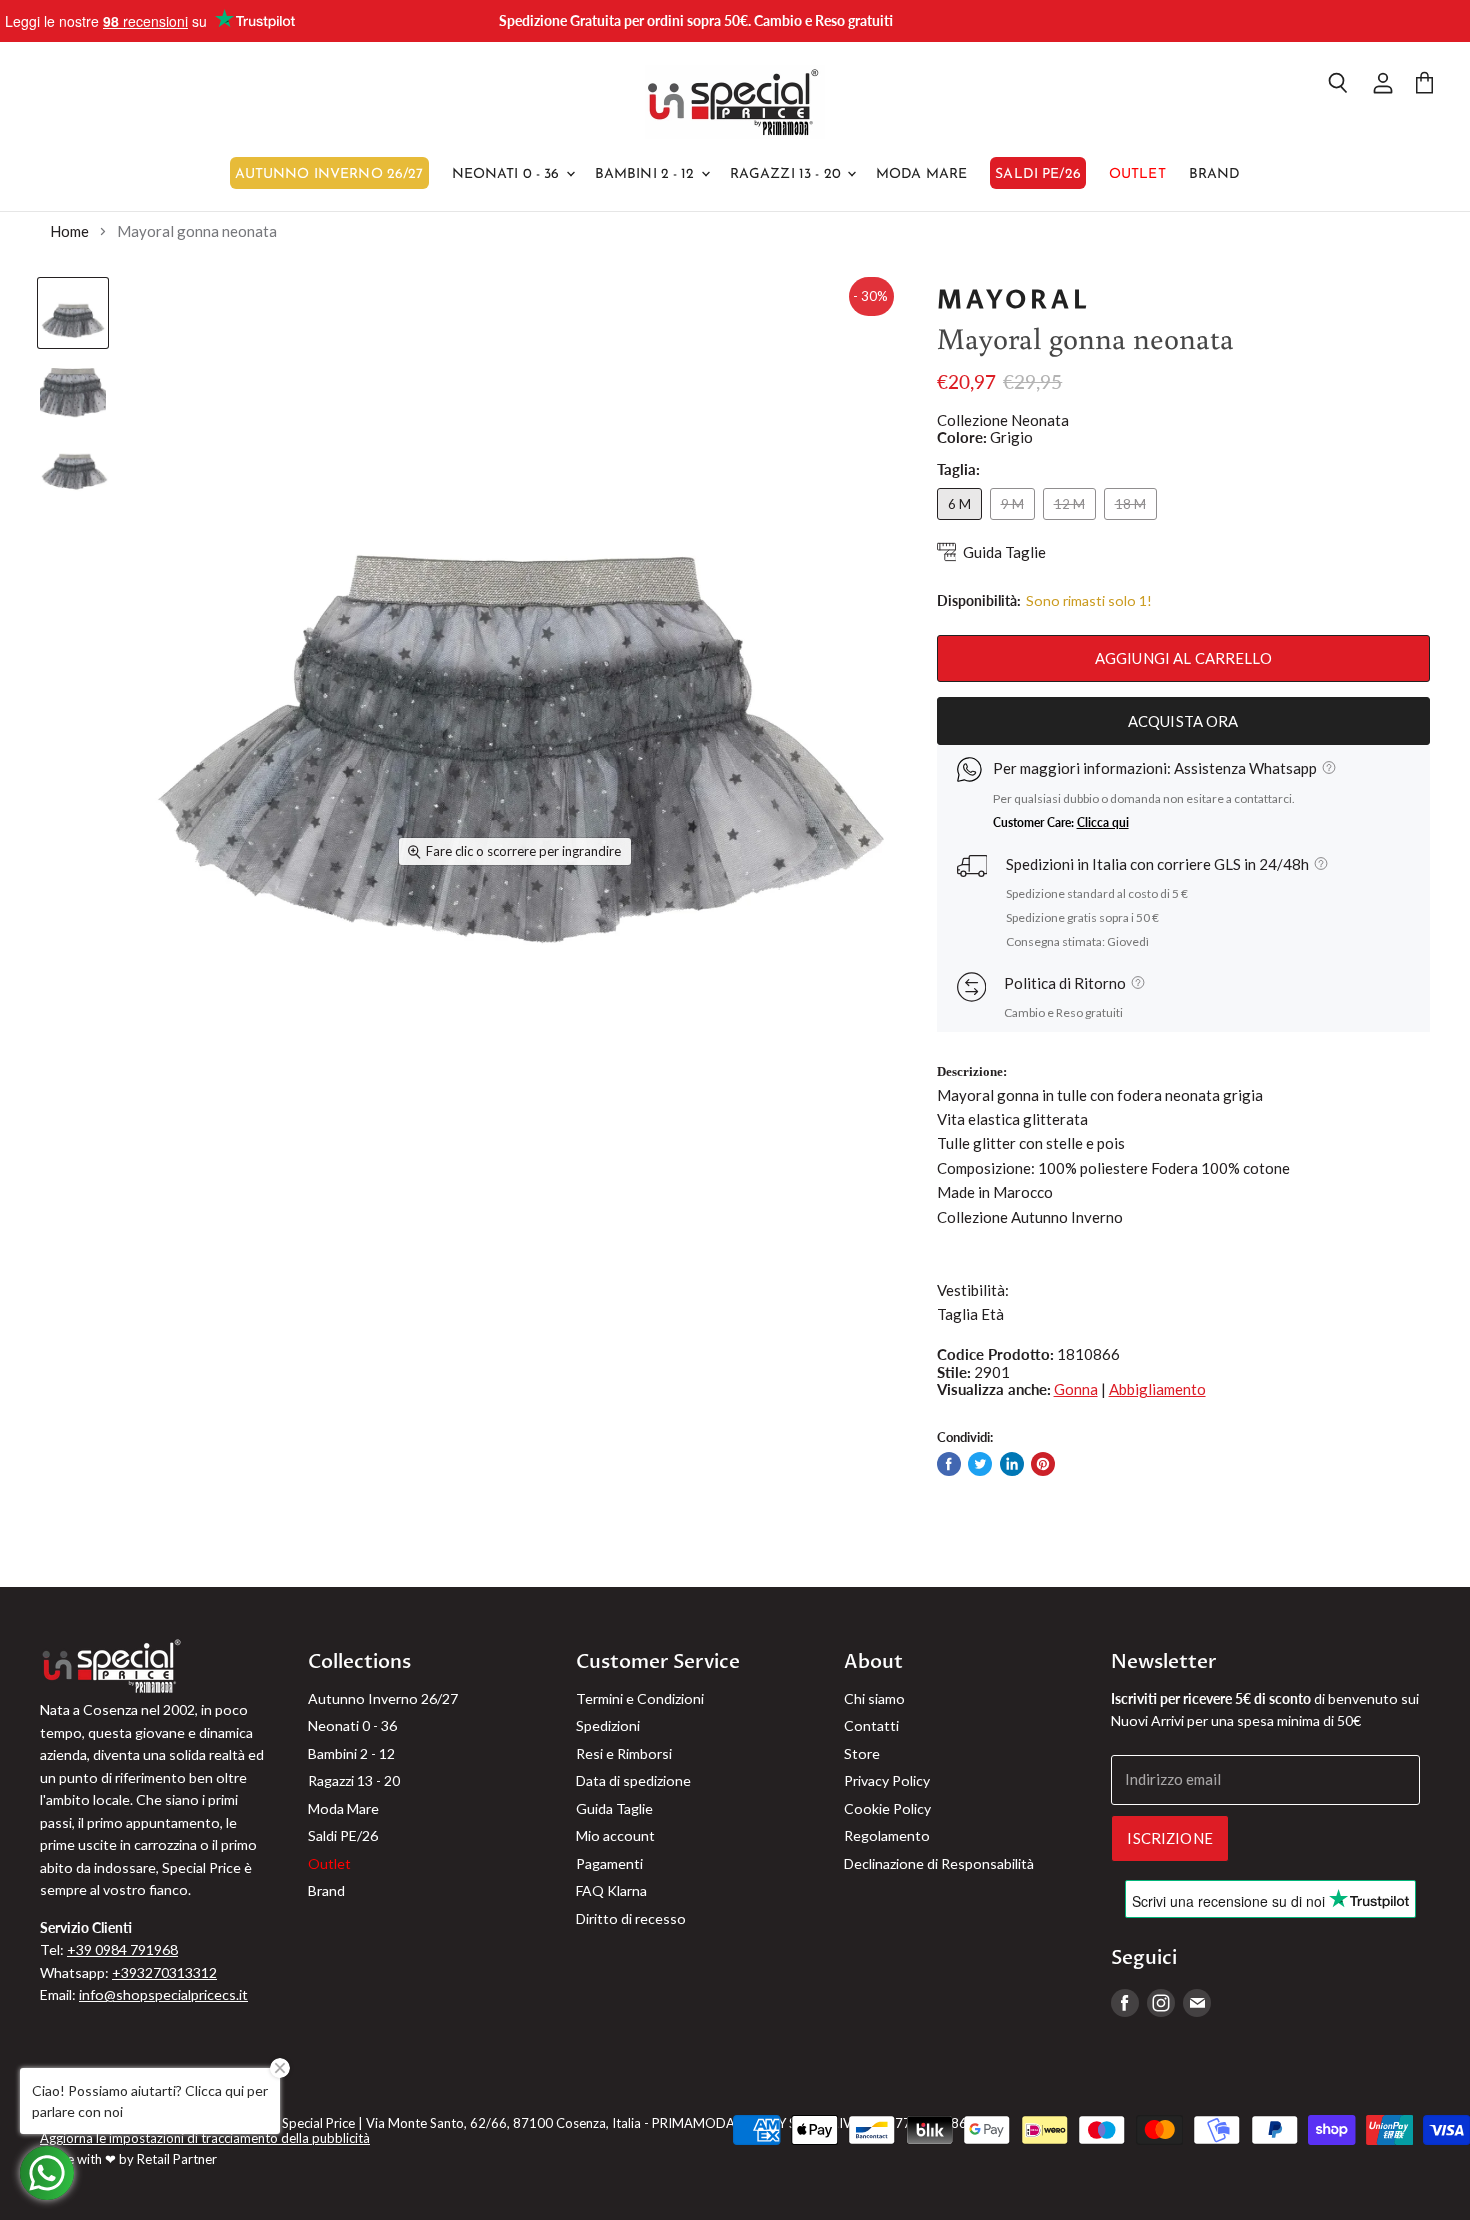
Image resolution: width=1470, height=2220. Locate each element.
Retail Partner (177, 2159)
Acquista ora (1183, 721)
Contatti (871, 1725)
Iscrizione (1170, 1838)
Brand (1215, 174)
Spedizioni (608, 1725)
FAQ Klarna (611, 1890)
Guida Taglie (1004, 552)
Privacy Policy (887, 1780)
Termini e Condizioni (640, 1698)
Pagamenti (609, 1863)
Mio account (615, 1835)
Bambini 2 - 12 (647, 174)
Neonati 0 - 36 (508, 174)
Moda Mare (921, 174)
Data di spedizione (633, 1780)
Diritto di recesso (631, 1918)
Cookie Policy (887, 1808)
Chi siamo (874, 1698)
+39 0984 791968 (122, 1949)
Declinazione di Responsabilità (939, 1863)
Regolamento (887, 1835)
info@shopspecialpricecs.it (163, 1994)
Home (69, 231)
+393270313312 (164, 1972)
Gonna (1076, 1389)
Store (862, 1753)
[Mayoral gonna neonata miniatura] (73, 313)
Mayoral (1014, 300)
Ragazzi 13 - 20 (787, 174)
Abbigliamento (1157, 1389)
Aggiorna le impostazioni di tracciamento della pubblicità (205, 2138)
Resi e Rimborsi (624, 1753)
